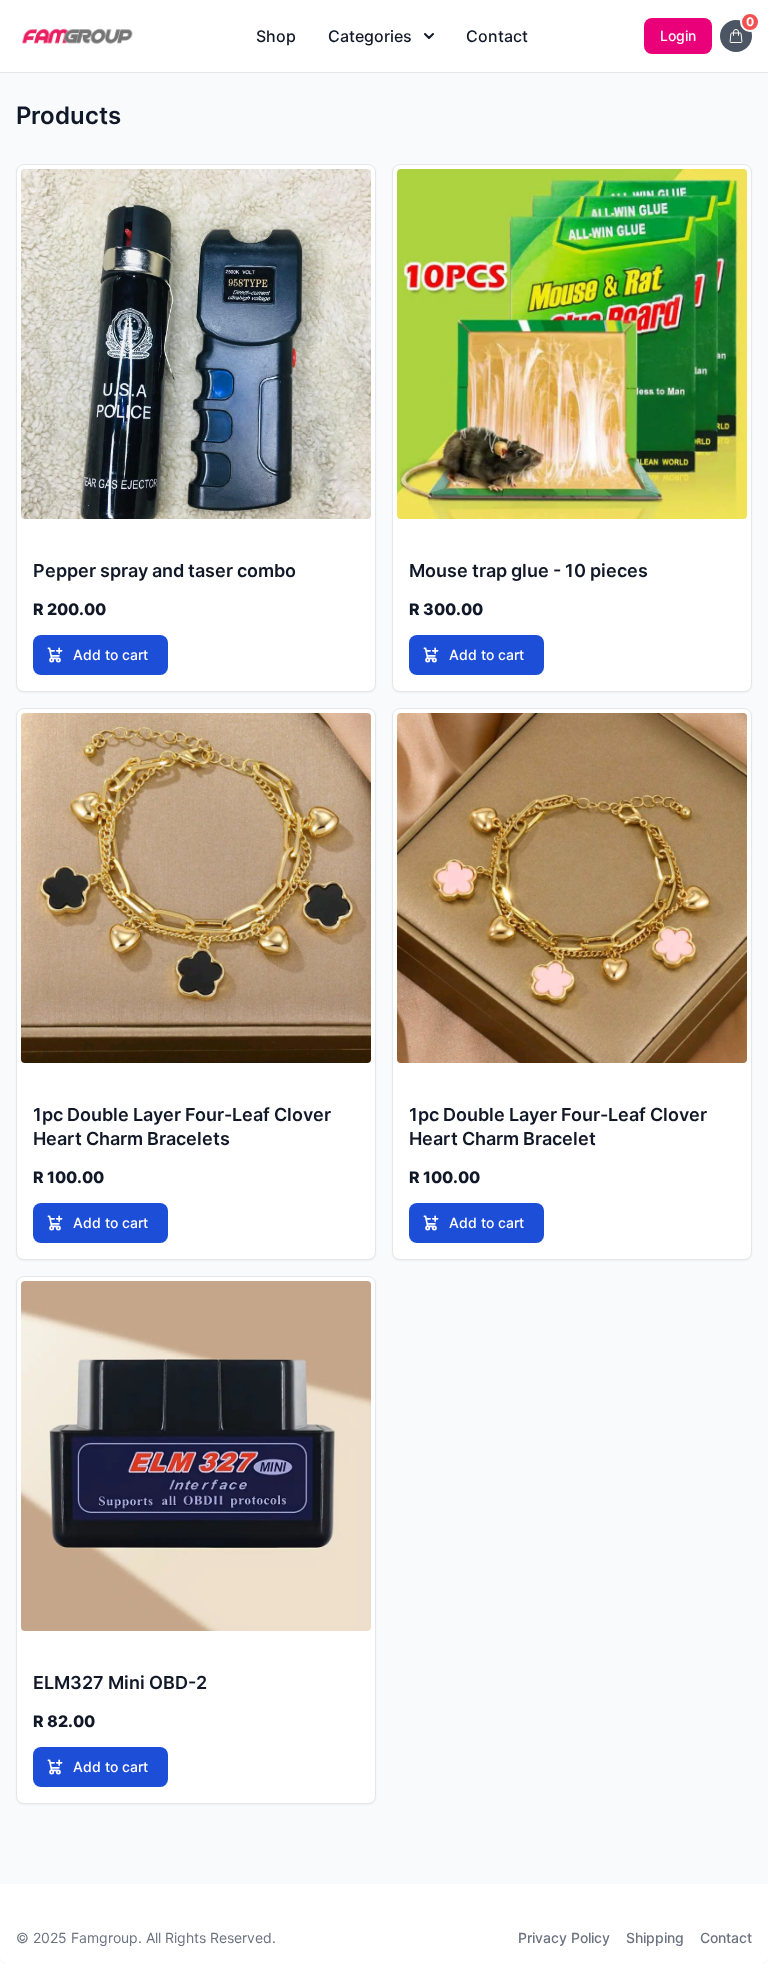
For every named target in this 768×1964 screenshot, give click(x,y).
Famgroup (104, 1937)
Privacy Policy (564, 1937)
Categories (370, 36)
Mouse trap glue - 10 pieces (528, 570)
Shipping (655, 1937)
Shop (276, 36)
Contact (497, 36)
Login (678, 35)
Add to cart (110, 654)
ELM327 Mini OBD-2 (120, 1682)
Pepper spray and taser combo (164, 570)
